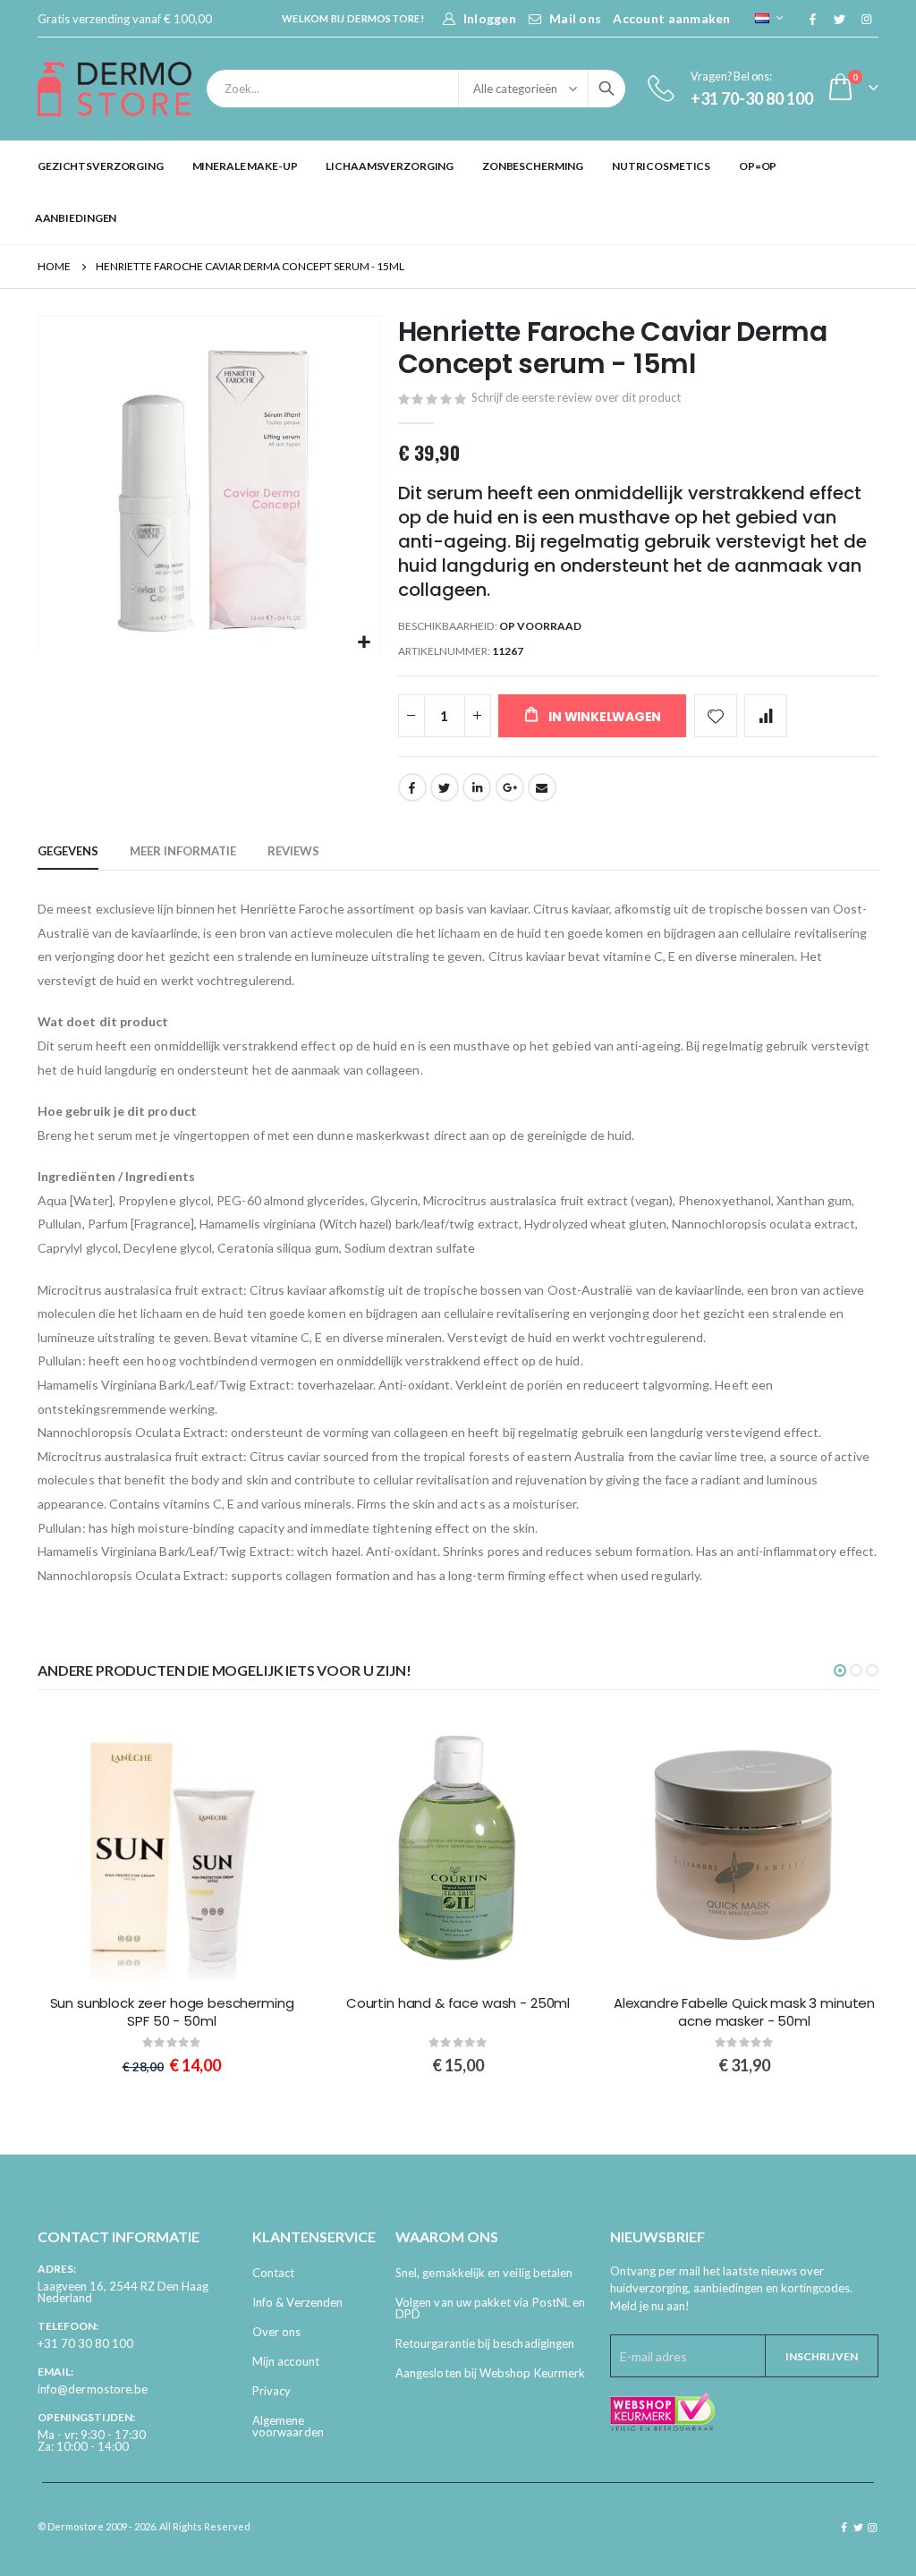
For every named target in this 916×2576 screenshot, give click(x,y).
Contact (273, 2273)
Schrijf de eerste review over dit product (576, 397)
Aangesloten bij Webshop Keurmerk (490, 2373)
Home (54, 266)
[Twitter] (839, 19)
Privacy (271, 2391)
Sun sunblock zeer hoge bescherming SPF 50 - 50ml (172, 2012)
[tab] (68, 852)
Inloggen (490, 18)
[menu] (458, 192)
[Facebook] (812, 19)
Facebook (412, 787)
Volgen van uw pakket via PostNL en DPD (490, 2308)
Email (542, 787)
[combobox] (416, 89)
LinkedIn (477, 787)
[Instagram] (866, 19)
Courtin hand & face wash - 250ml (458, 2003)
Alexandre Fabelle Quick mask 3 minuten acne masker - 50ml (744, 2012)
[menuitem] (101, 166)
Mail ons (575, 18)
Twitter (445, 787)
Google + (510, 787)
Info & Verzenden (297, 2302)
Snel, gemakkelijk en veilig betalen (484, 2273)
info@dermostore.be (93, 2389)
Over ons (277, 2332)
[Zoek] (606, 89)
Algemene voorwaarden (288, 2426)
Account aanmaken (671, 18)
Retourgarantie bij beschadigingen (485, 2343)
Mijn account (286, 2361)
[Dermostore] (114, 89)
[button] (365, 643)
